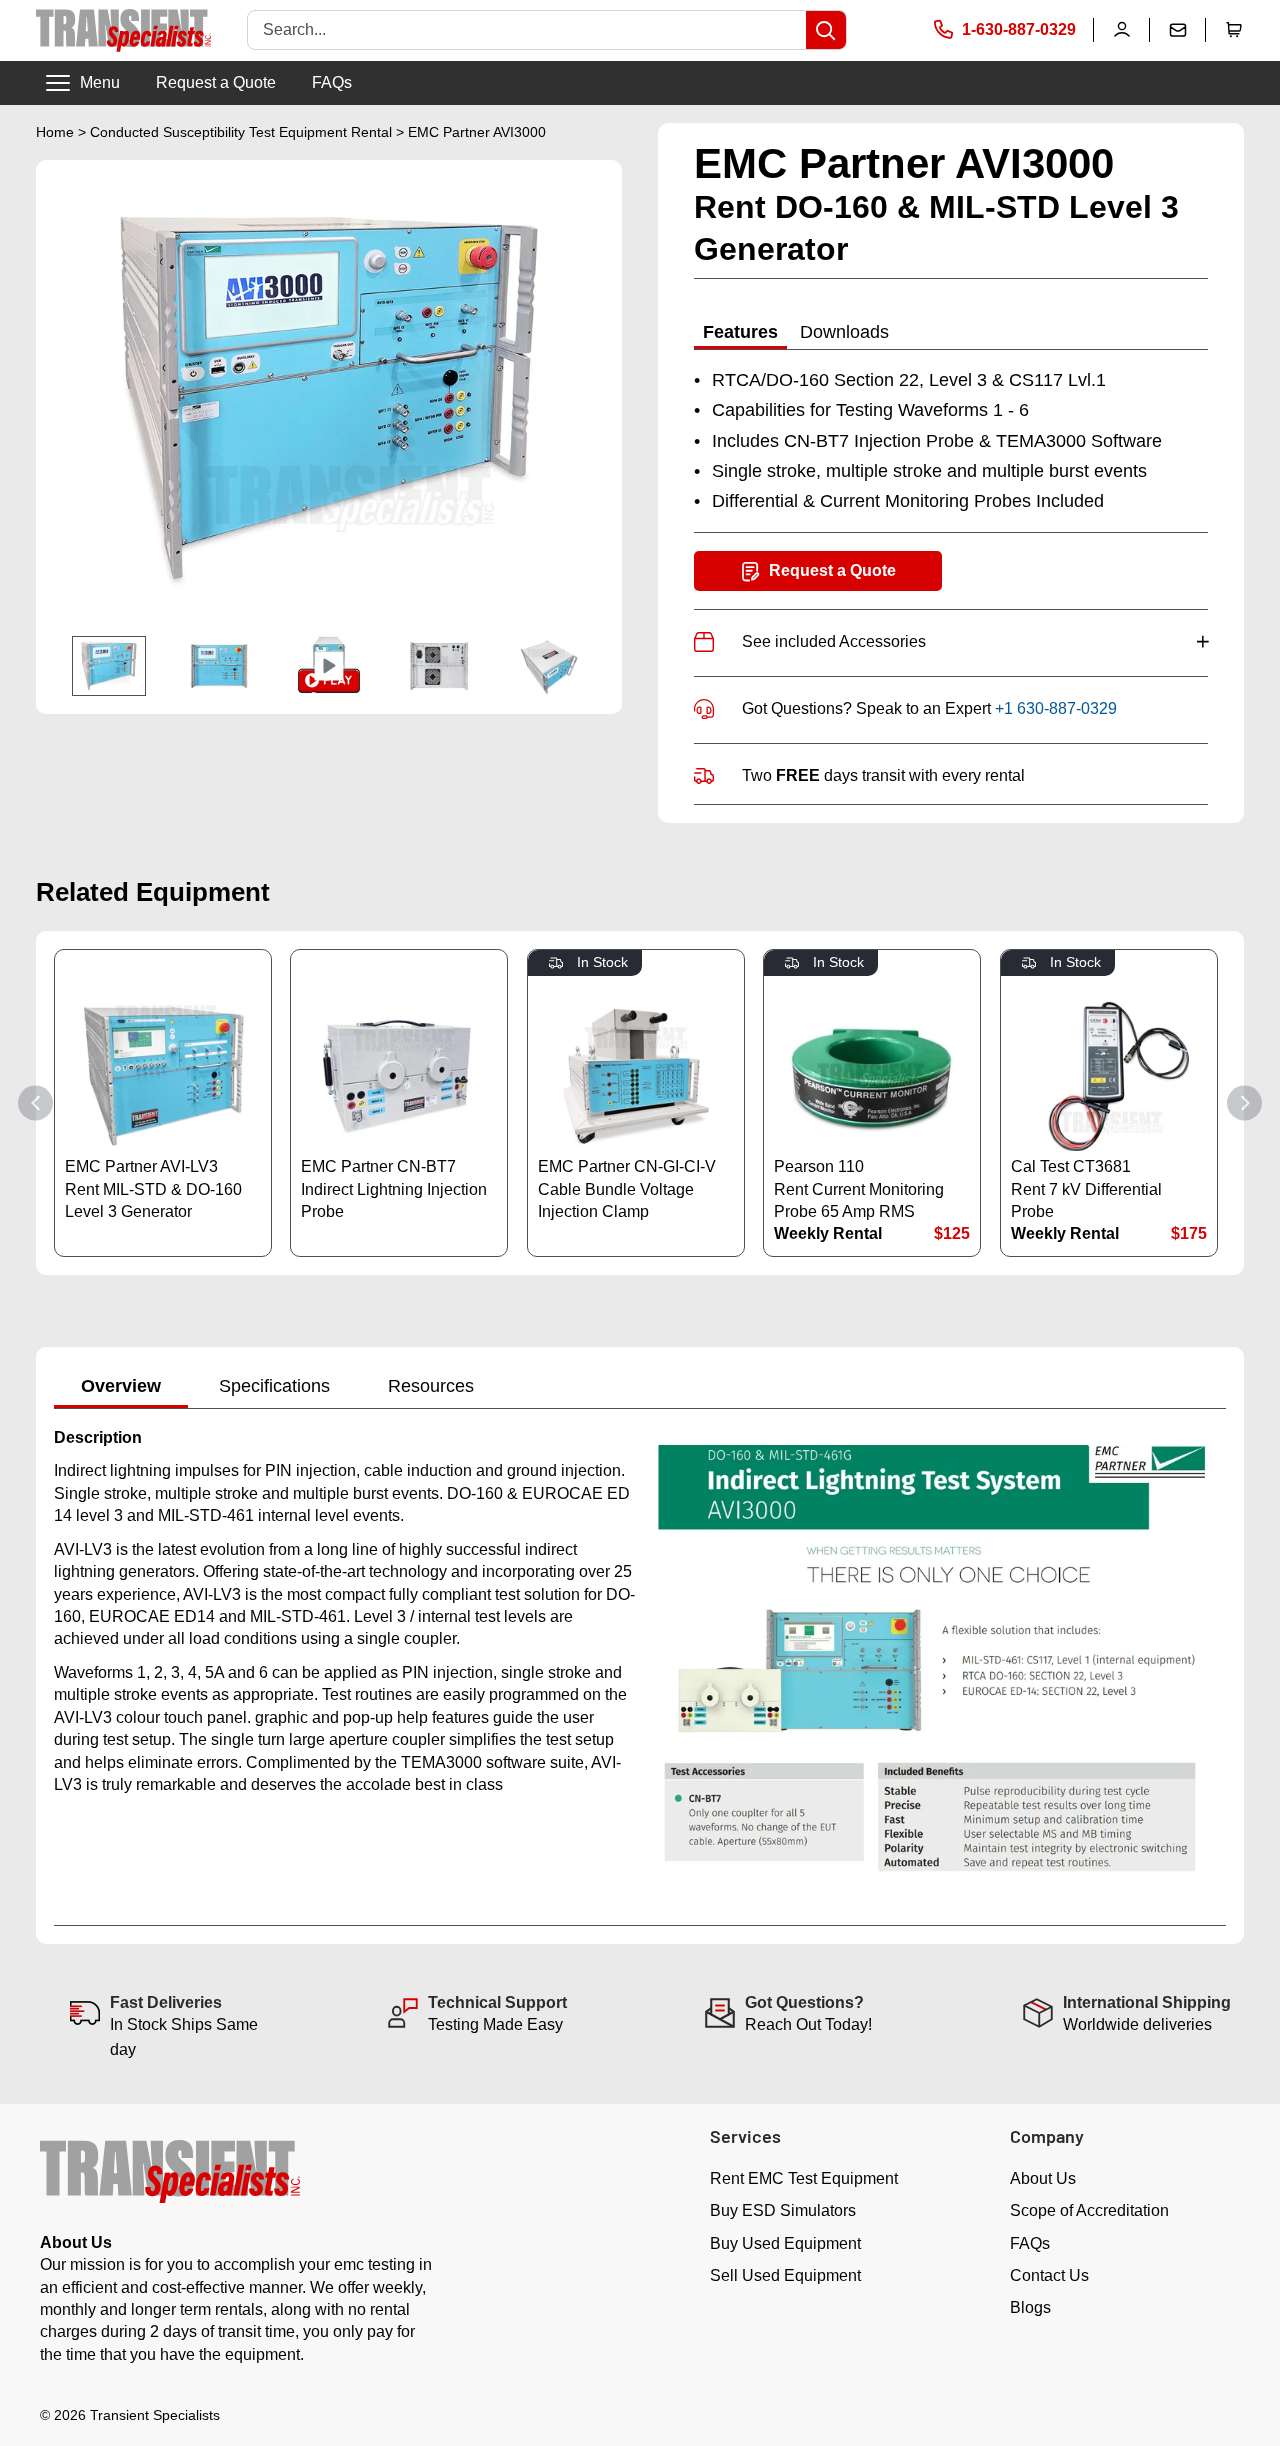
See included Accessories (975, 641)
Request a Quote (216, 82)
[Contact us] (1178, 30)
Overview (121, 1386)
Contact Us (1049, 2275)
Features (740, 332)
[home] (123, 30)
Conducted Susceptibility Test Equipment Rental (241, 132)
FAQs (332, 82)
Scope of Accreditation (1089, 2210)
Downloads (844, 332)
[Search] (826, 30)
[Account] (1122, 30)
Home (55, 132)
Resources (431, 1386)
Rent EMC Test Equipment (804, 2178)
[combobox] (527, 30)
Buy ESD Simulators (783, 2210)
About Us (1043, 2178)
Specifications (274, 1386)
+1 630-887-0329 (1056, 708)
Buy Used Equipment (785, 2243)
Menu (100, 82)
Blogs (1030, 2307)
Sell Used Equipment (785, 2275)
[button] (1234, 30)
